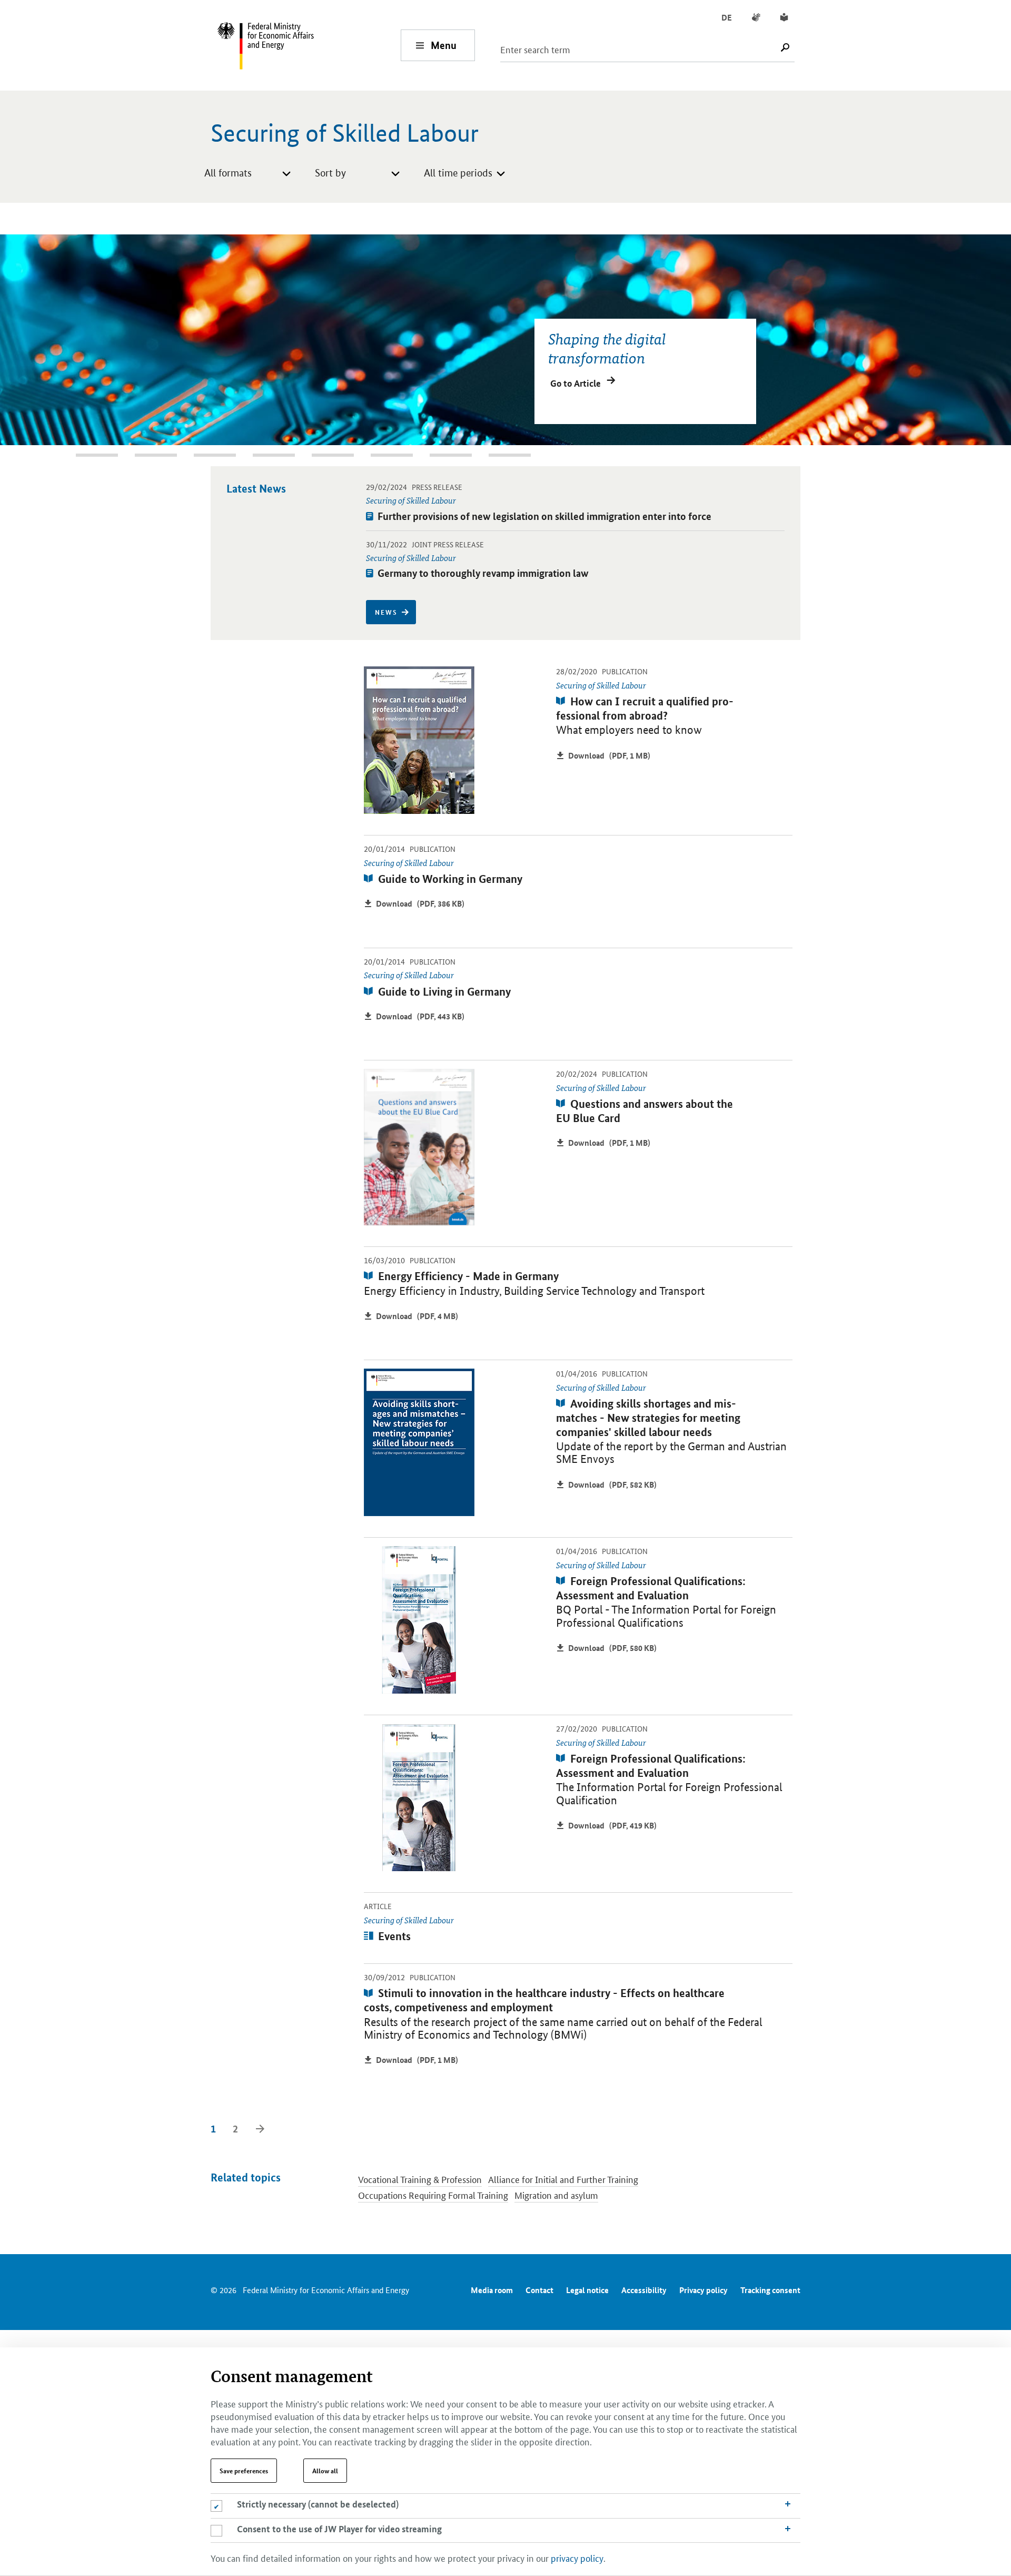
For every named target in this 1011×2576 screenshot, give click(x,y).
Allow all (325, 2471)
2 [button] (82, 455)
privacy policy (577, 2558)
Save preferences (244, 2471)
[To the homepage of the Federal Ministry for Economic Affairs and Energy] (309, 45)
